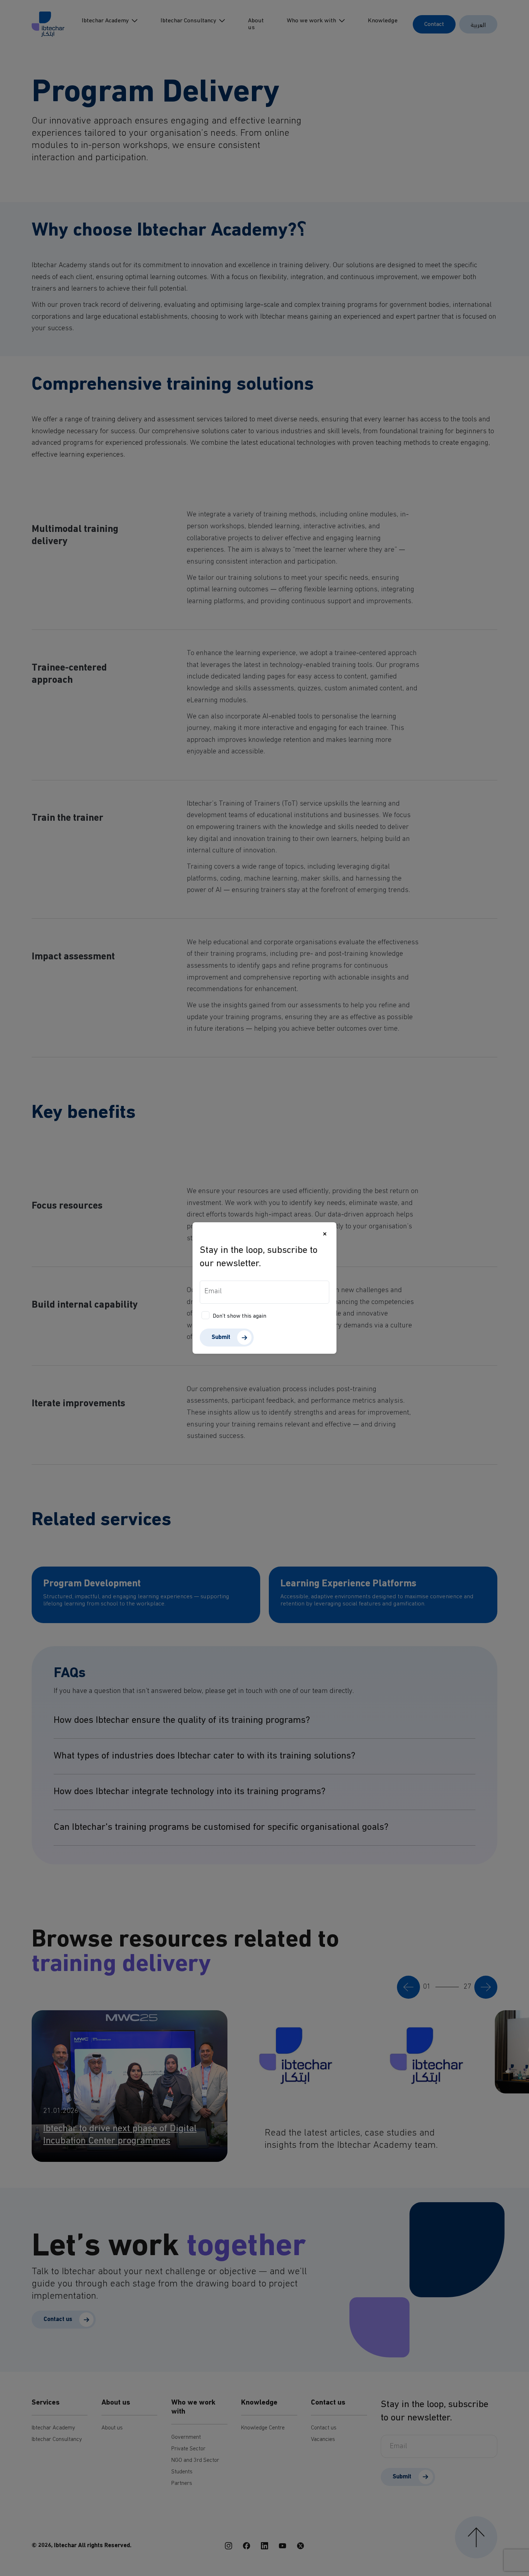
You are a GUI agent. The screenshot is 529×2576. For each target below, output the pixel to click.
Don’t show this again (239, 1316)
